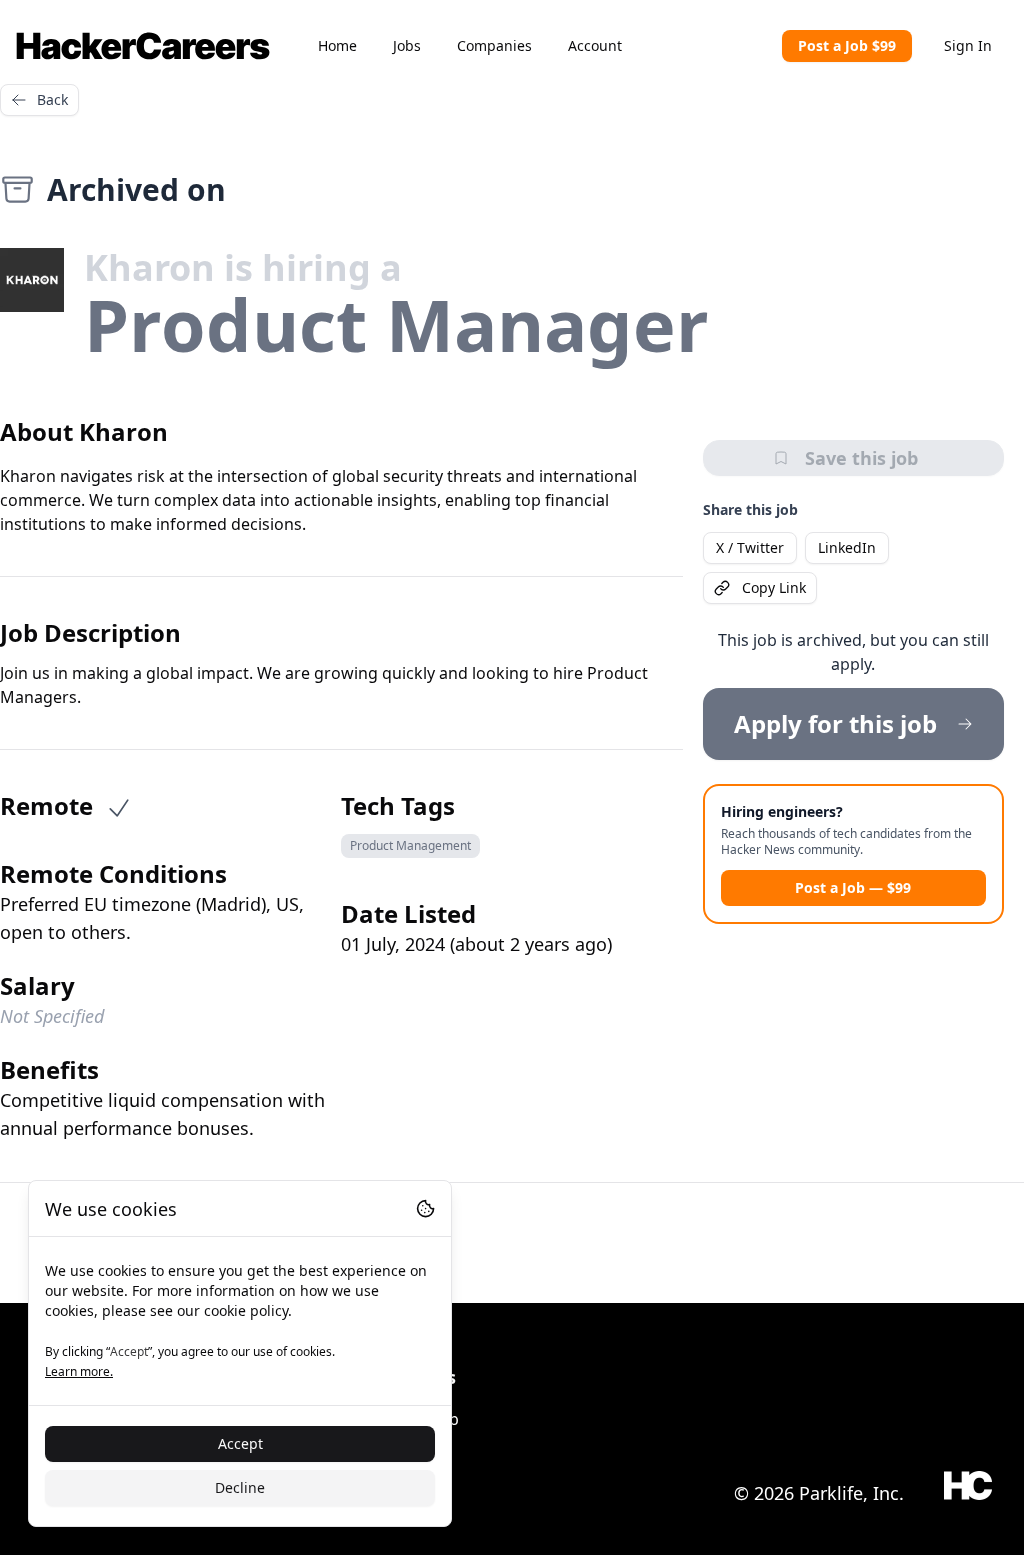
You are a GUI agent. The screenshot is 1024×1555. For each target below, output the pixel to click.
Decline (240, 1487)
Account (595, 45)
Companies (494, 45)
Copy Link (774, 587)
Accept (240, 1443)
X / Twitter (750, 547)
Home (337, 45)
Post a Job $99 (847, 45)
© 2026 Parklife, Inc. (819, 1493)
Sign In (968, 45)
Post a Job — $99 (853, 887)
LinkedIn (847, 547)
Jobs (407, 45)
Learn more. (79, 1371)
